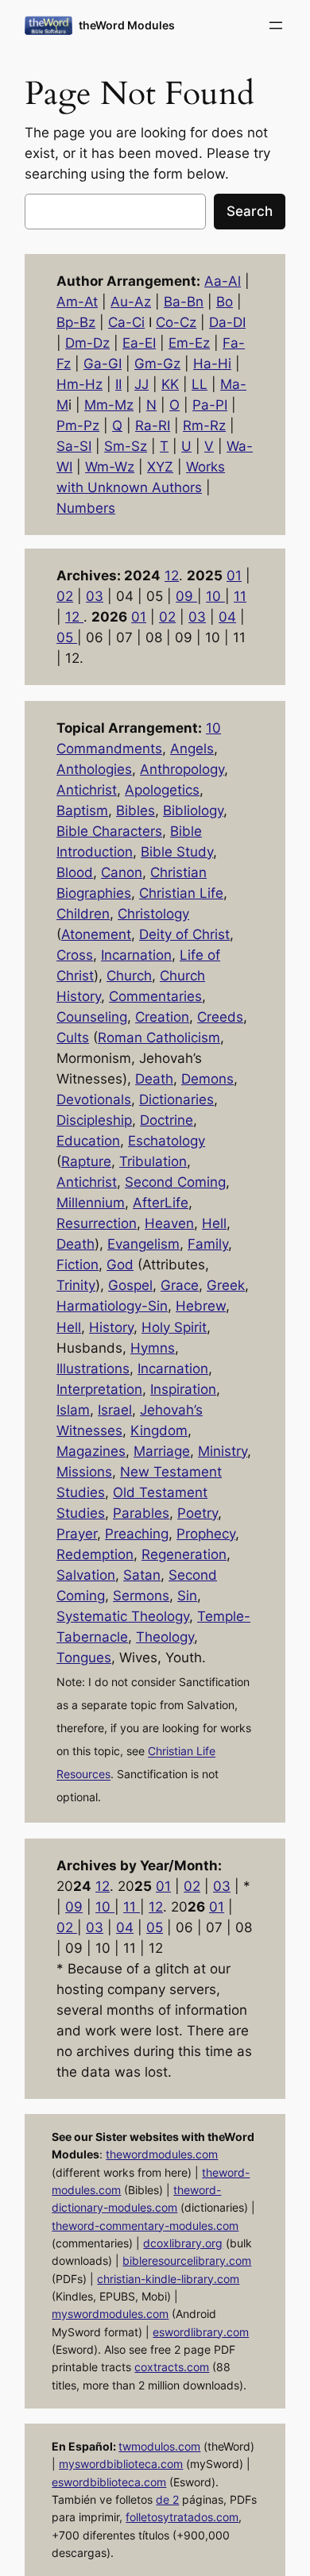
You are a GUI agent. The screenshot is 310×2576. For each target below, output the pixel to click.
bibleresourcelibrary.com (187, 2260)
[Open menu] (276, 25)
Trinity (76, 1285)
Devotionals (94, 1099)
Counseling (92, 1017)
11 (240, 596)
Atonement (96, 934)
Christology (153, 914)
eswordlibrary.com (201, 2332)
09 (186, 596)
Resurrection (97, 1223)
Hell (214, 1223)
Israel (115, 1410)
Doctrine (167, 1120)
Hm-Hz (79, 384)
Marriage (162, 1451)
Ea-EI (139, 343)
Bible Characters (109, 831)
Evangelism (143, 1244)
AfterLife (161, 1203)
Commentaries (155, 996)
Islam (73, 1410)
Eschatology (167, 1141)
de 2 (167, 2499)
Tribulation (153, 1161)
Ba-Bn (184, 302)
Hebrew (201, 1306)
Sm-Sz (126, 446)
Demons (207, 1079)
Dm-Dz (87, 343)
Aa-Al (223, 281)
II (118, 384)
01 (234, 576)
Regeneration (184, 1554)
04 (227, 617)
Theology (165, 1637)
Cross (75, 955)
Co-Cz (176, 322)
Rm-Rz (204, 425)
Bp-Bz (76, 322)
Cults (73, 1038)
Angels (192, 749)
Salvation (86, 1575)
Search (250, 211)
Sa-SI (74, 446)
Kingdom (159, 1430)
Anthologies (94, 769)
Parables (141, 1513)
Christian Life (181, 893)
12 (172, 576)
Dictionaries (176, 1099)
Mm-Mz (109, 405)
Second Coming (175, 1182)
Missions (84, 1472)
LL (200, 384)
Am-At (77, 302)
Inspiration (183, 1389)
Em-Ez (189, 343)
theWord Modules (127, 25)
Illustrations (93, 1369)
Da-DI (227, 322)
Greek (226, 1285)
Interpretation (99, 1389)
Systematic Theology (123, 1616)
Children (83, 914)
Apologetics (162, 790)
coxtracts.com (172, 2367)
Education (88, 1141)
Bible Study (177, 852)
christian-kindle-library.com (168, 2279)
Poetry (198, 1513)
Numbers (86, 508)
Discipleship (94, 1120)
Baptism (82, 811)
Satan (142, 1575)
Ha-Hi (212, 364)
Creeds (220, 1017)
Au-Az (131, 302)
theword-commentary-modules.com (145, 2226)
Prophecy (206, 1534)
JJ (141, 384)
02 (65, 596)
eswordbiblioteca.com (109, 2482)
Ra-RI (153, 425)
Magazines (91, 1451)
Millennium (91, 1203)
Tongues (84, 1658)
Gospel (130, 1285)
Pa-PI (210, 405)
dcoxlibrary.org (183, 2243)
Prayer (77, 1534)
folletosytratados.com (182, 2517)
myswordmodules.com (110, 2314)
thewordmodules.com (162, 2154)
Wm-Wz (110, 467)
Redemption (95, 1554)
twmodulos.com (159, 2446)
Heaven (169, 1223)
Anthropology (182, 769)
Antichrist (87, 790)
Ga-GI (103, 364)
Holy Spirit (174, 1327)
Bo (225, 302)
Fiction (77, 1265)
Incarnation (136, 955)
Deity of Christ (184, 934)
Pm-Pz (78, 425)
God (120, 1265)
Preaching (137, 1534)
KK (170, 384)
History (111, 1327)
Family (208, 1244)
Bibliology (193, 811)
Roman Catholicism (159, 1038)
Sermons (141, 1596)
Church (129, 976)
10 (215, 596)
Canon (122, 872)
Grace (180, 1285)
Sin (187, 1596)
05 (67, 637)
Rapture (86, 1161)
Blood (75, 872)
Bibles (136, 811)
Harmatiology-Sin (112, 1306)
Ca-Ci (126, 322)
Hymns (153, 1348)
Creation (162, 1017)
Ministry (223, 1451)
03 (95, 596)
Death (154, 1079)
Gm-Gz (157, 364)
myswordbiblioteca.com (121, 2464)
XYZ (160, 467)
